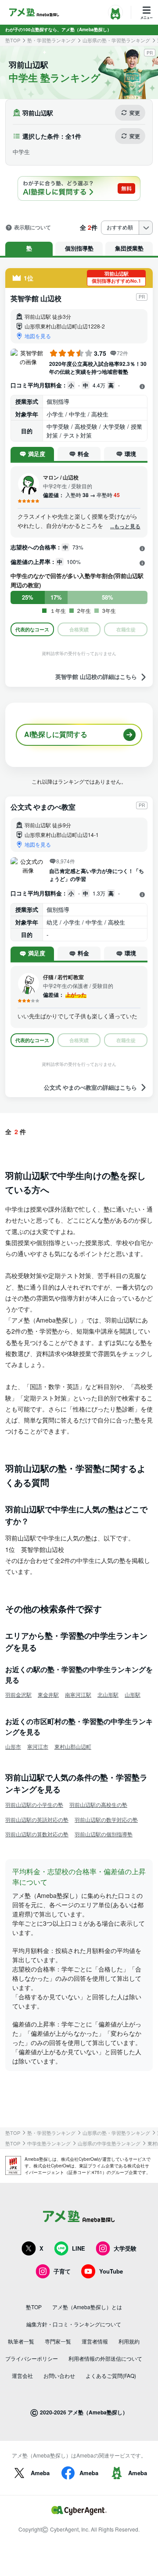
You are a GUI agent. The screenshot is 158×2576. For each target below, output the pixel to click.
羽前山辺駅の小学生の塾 (34, 1804)
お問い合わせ (59, 2375)
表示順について (32, 228)
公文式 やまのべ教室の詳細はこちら (90, 1087)
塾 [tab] (29, 248)
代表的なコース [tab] (32, 629)
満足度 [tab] (37, 454)
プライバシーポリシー (32, 2358)
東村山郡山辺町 (73, 1746)
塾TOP (13, 40)
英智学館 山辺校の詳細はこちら (96, 677)
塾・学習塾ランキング (51, 40)
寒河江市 (38, 1746)
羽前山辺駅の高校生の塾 (98, 1804)
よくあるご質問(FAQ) (111, 2375)
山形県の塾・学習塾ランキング (116, 40)
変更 (135, 113)
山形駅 (133, 1694)
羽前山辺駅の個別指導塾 (104, 1834)
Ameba (40, 2473)
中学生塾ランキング (49, 2143)
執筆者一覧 (21, 2341)
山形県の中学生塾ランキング (109, 2143)
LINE (79, 2248)
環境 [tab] (130, 454)
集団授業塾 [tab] (129, 248)
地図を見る (38, 336)
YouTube (111, 2271)
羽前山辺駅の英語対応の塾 (37, 1819)
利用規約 (129, 2341)
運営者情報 (95, 2341)
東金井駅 (48, 1694)
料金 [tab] (83, 454)
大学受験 (125, 2248)
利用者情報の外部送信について (105, 2358)
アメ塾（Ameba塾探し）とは (87, 2307)
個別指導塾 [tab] (79, 248)
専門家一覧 (58, 2341)
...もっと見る (125, 526)
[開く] (142, 386)
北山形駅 (108, 1694)
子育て (62, 2271)
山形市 (13, 1746)
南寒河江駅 (78, 1694)
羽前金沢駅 (18, 1694)
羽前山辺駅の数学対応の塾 (106, 1819)
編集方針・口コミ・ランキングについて (74, 2324)
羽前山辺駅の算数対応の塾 (37, 1834)
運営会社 (22, 2375)
